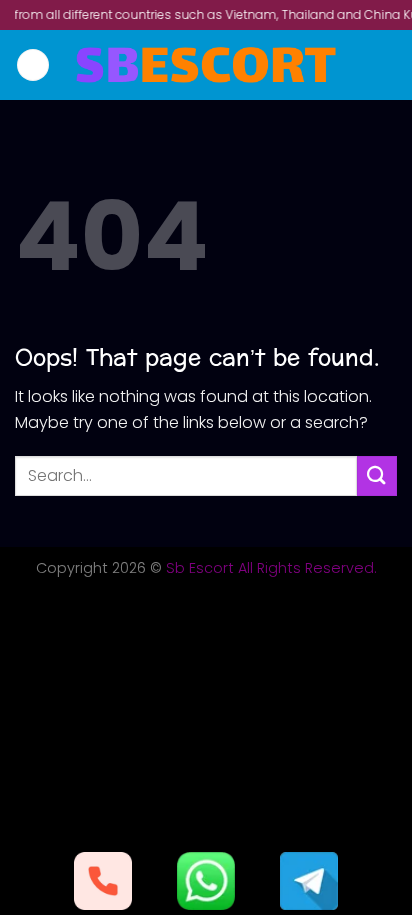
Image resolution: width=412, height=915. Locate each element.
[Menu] (33, 65)
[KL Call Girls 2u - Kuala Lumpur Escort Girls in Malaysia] (206, 65)
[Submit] (377, 475)
